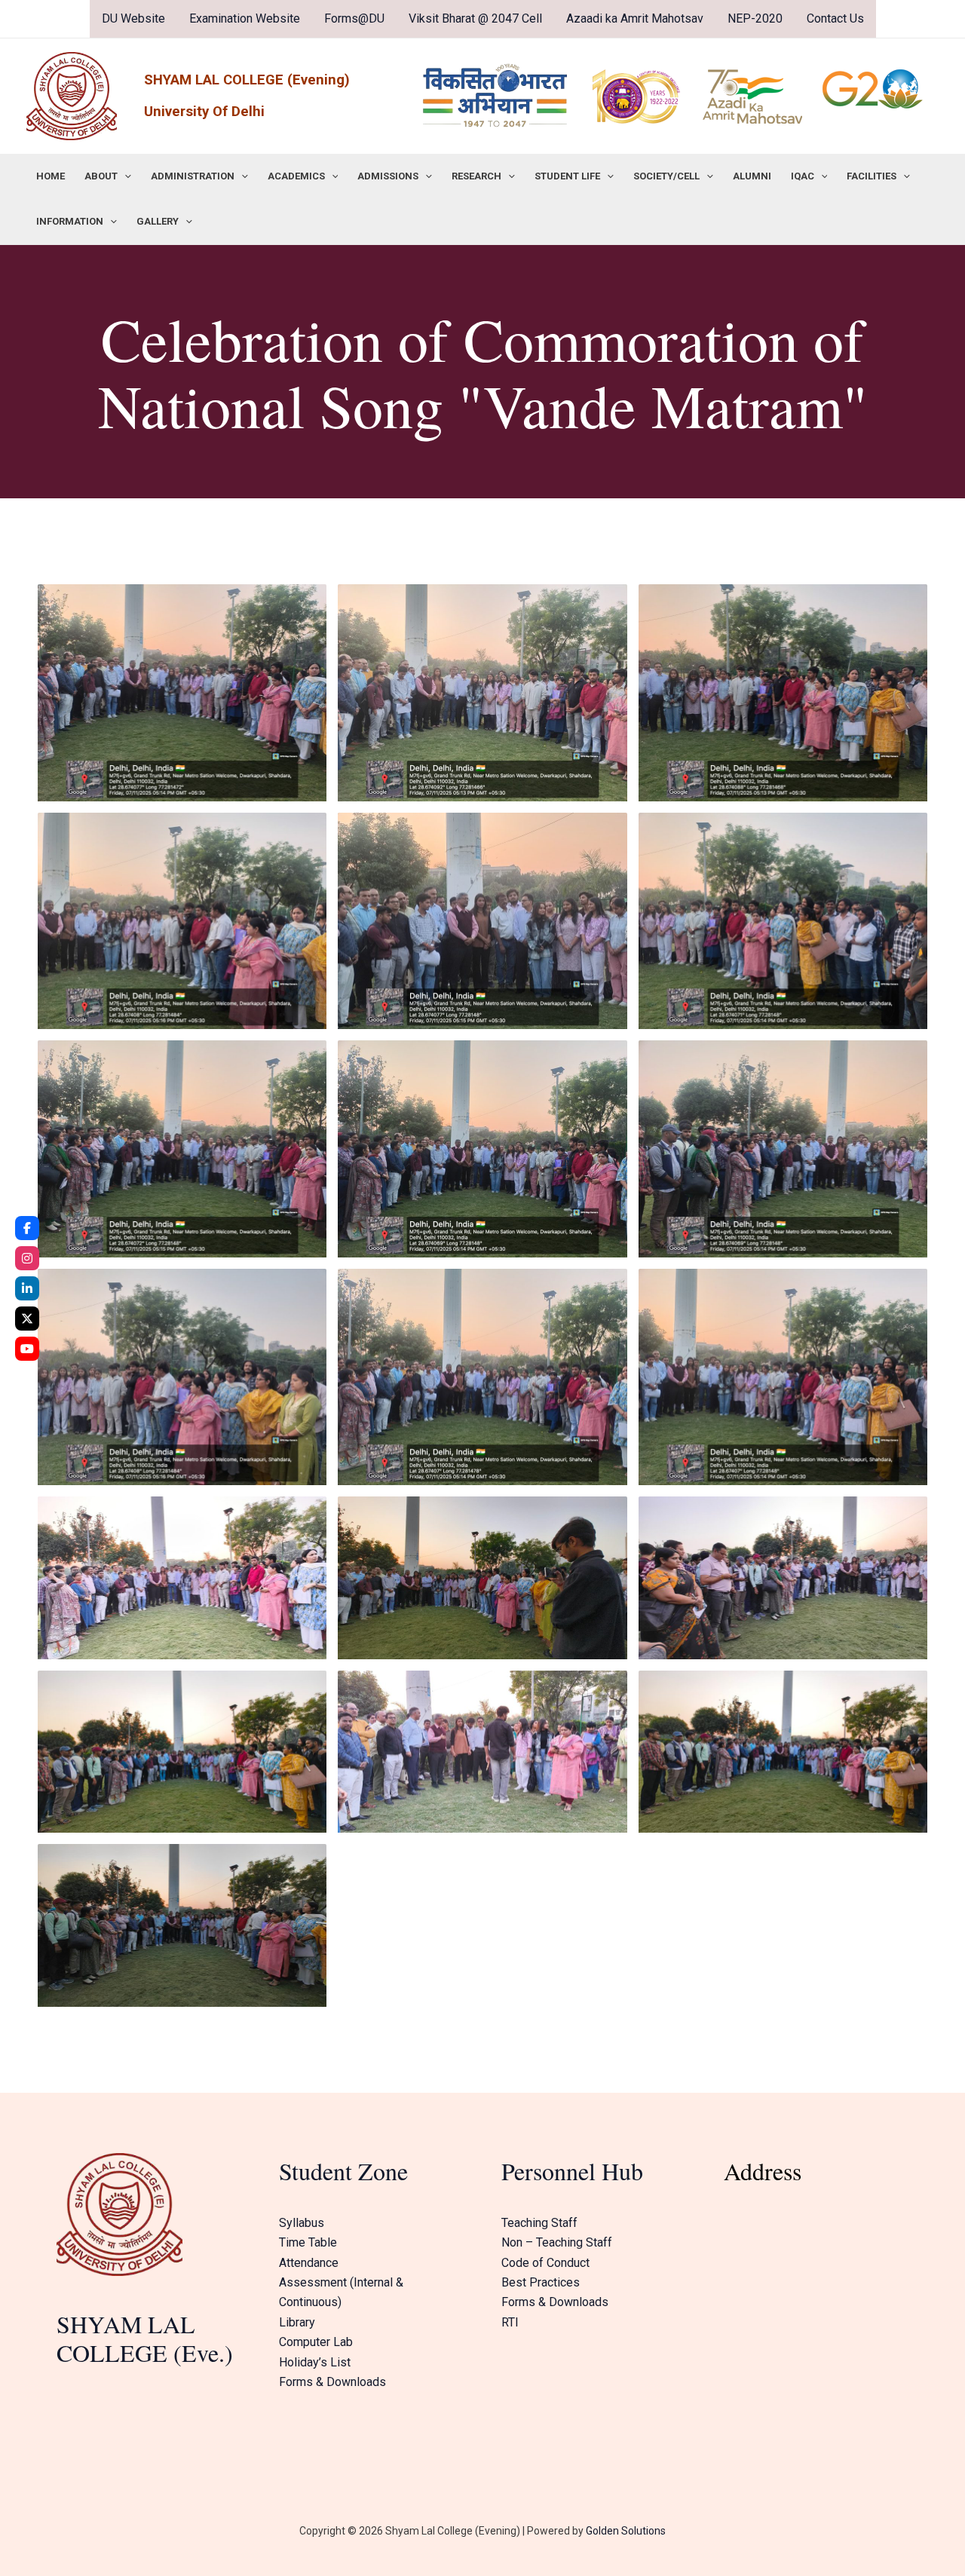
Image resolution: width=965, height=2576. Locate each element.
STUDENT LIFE (567, 176)
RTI (510, 2322)
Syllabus (302, 2223)
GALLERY (158, 221)
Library (297, 2322)
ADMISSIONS (388, 176)
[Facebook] (27, 1228)
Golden (602, 2531)
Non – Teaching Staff (557, 2242)
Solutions (642, 2531)
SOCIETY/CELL (666, 176)
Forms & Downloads (332, 2382)
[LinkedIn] (27, 1288)
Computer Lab (316, 2342)
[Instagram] (27, 1258)
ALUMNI (752, 176)
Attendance (309, 2263)
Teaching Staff (539, 2223)
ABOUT (101, 176)
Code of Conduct (545, 2263)
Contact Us (835, 18)
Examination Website (245, 18)
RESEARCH (476, 176)
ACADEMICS (296, 176)
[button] (124, 176)
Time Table (308, 2242)
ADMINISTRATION (193, 176)
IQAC (803, 176)
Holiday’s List (315, 2362)
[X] (27, 1319)
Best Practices (541, 2282)
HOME (51, 176)
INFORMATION (70, 221)
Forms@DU (354, 18)
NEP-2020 (755, 18)
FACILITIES (872, 176)
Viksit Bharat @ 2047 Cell (475, 18)
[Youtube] (27, 1349)
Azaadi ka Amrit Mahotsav (635, 18)
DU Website (133, 18)
